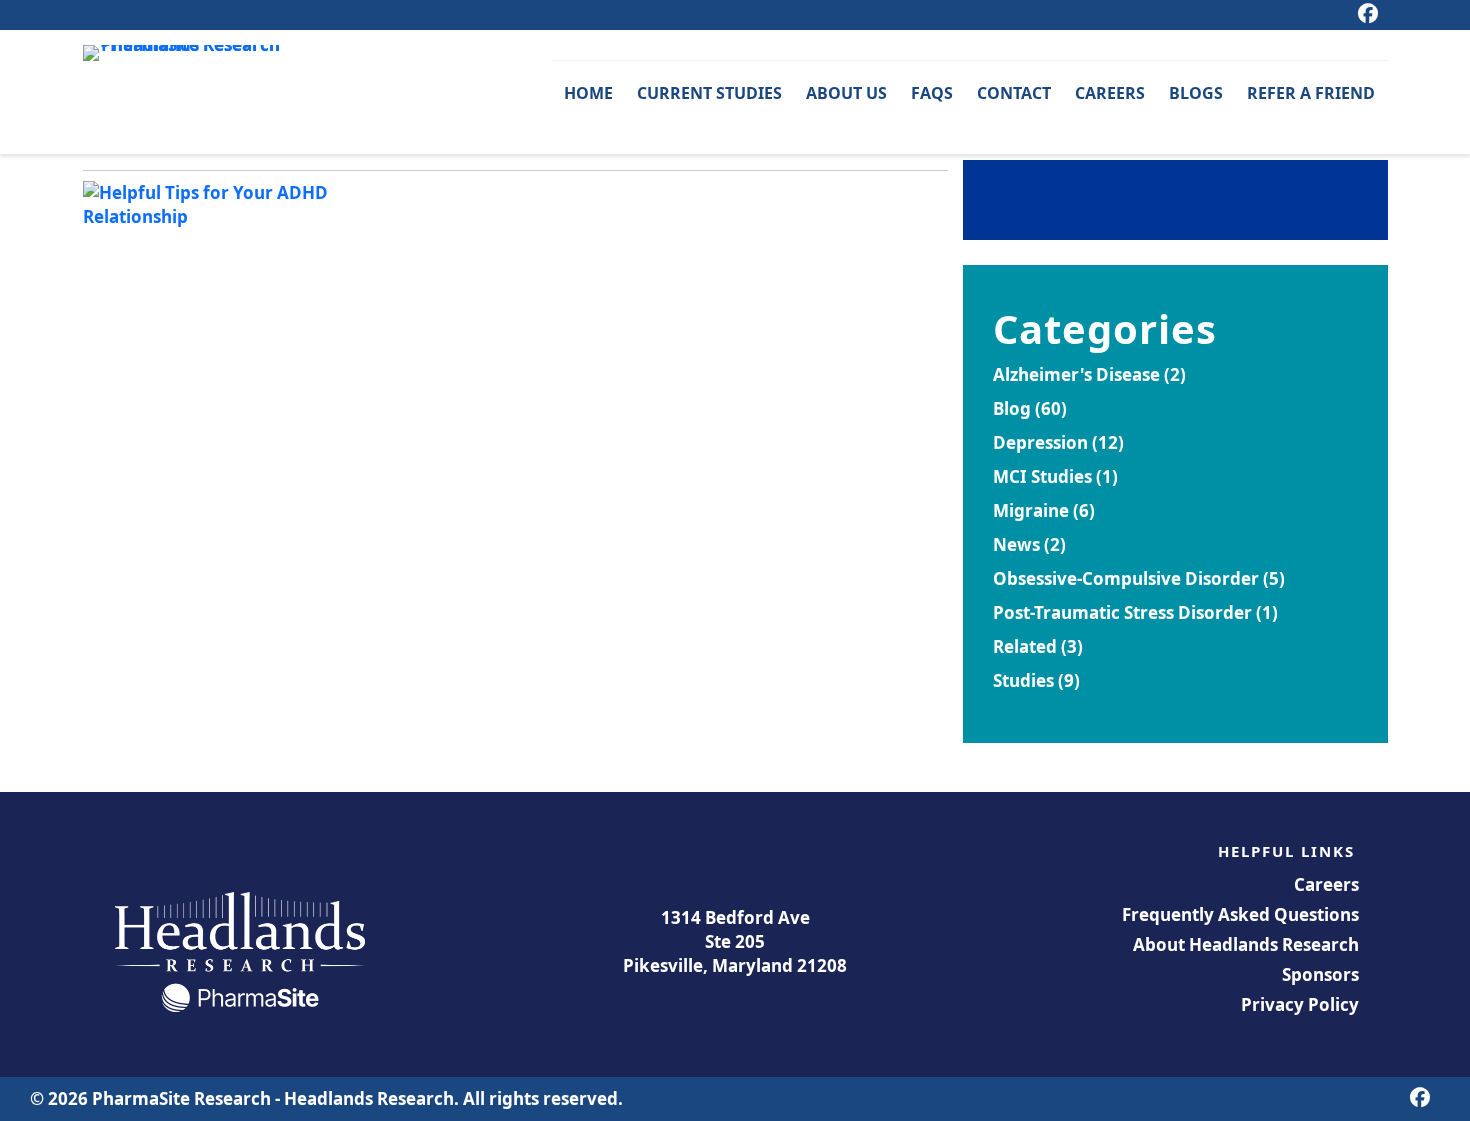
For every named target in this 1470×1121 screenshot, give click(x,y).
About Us (846, 93)
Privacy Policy (1300, 1004)
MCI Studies (1042, 476)
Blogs (1196, 93)
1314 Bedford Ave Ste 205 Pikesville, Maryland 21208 (735, 941)
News (1016, 544)
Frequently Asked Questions (1240, 914)
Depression (1040, 442)
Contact (1014, 93)
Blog (1012, 408)
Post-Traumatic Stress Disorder (1122, 612)
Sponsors (1320, 974)
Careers (1110, 93)
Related (1025, 646)
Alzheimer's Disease (1076, 374)
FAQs (932, 93)
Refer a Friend (1311, 93)
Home (588, 93)
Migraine (1031, 510)
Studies (1023, 680)
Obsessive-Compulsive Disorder (1126, 578)
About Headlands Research (1246, 944)
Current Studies (709, 93)
